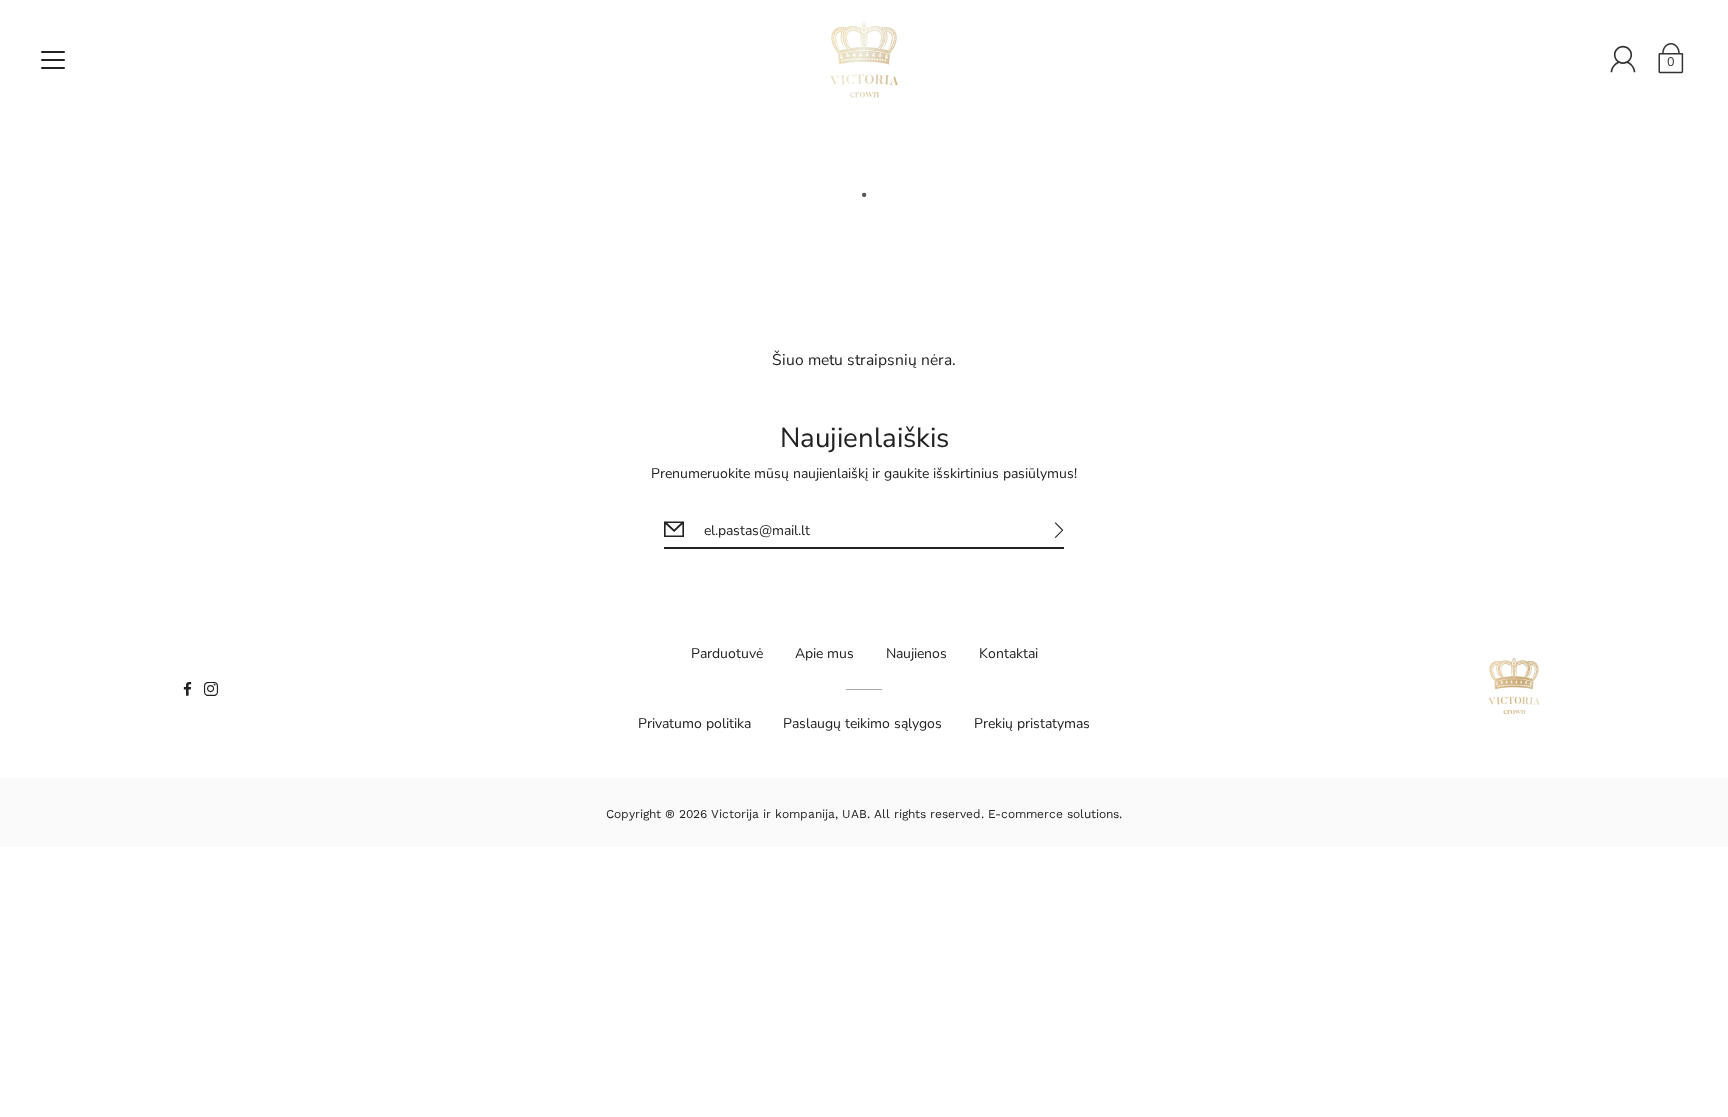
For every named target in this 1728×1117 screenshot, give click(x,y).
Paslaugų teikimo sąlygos (862, 723)
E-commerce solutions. (1055, 814)
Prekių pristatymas (1032, 723)
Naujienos (916, 653)
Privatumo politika (694, 723)
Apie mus (824, 653)
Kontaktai (1008, 653)
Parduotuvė (727, 653)
